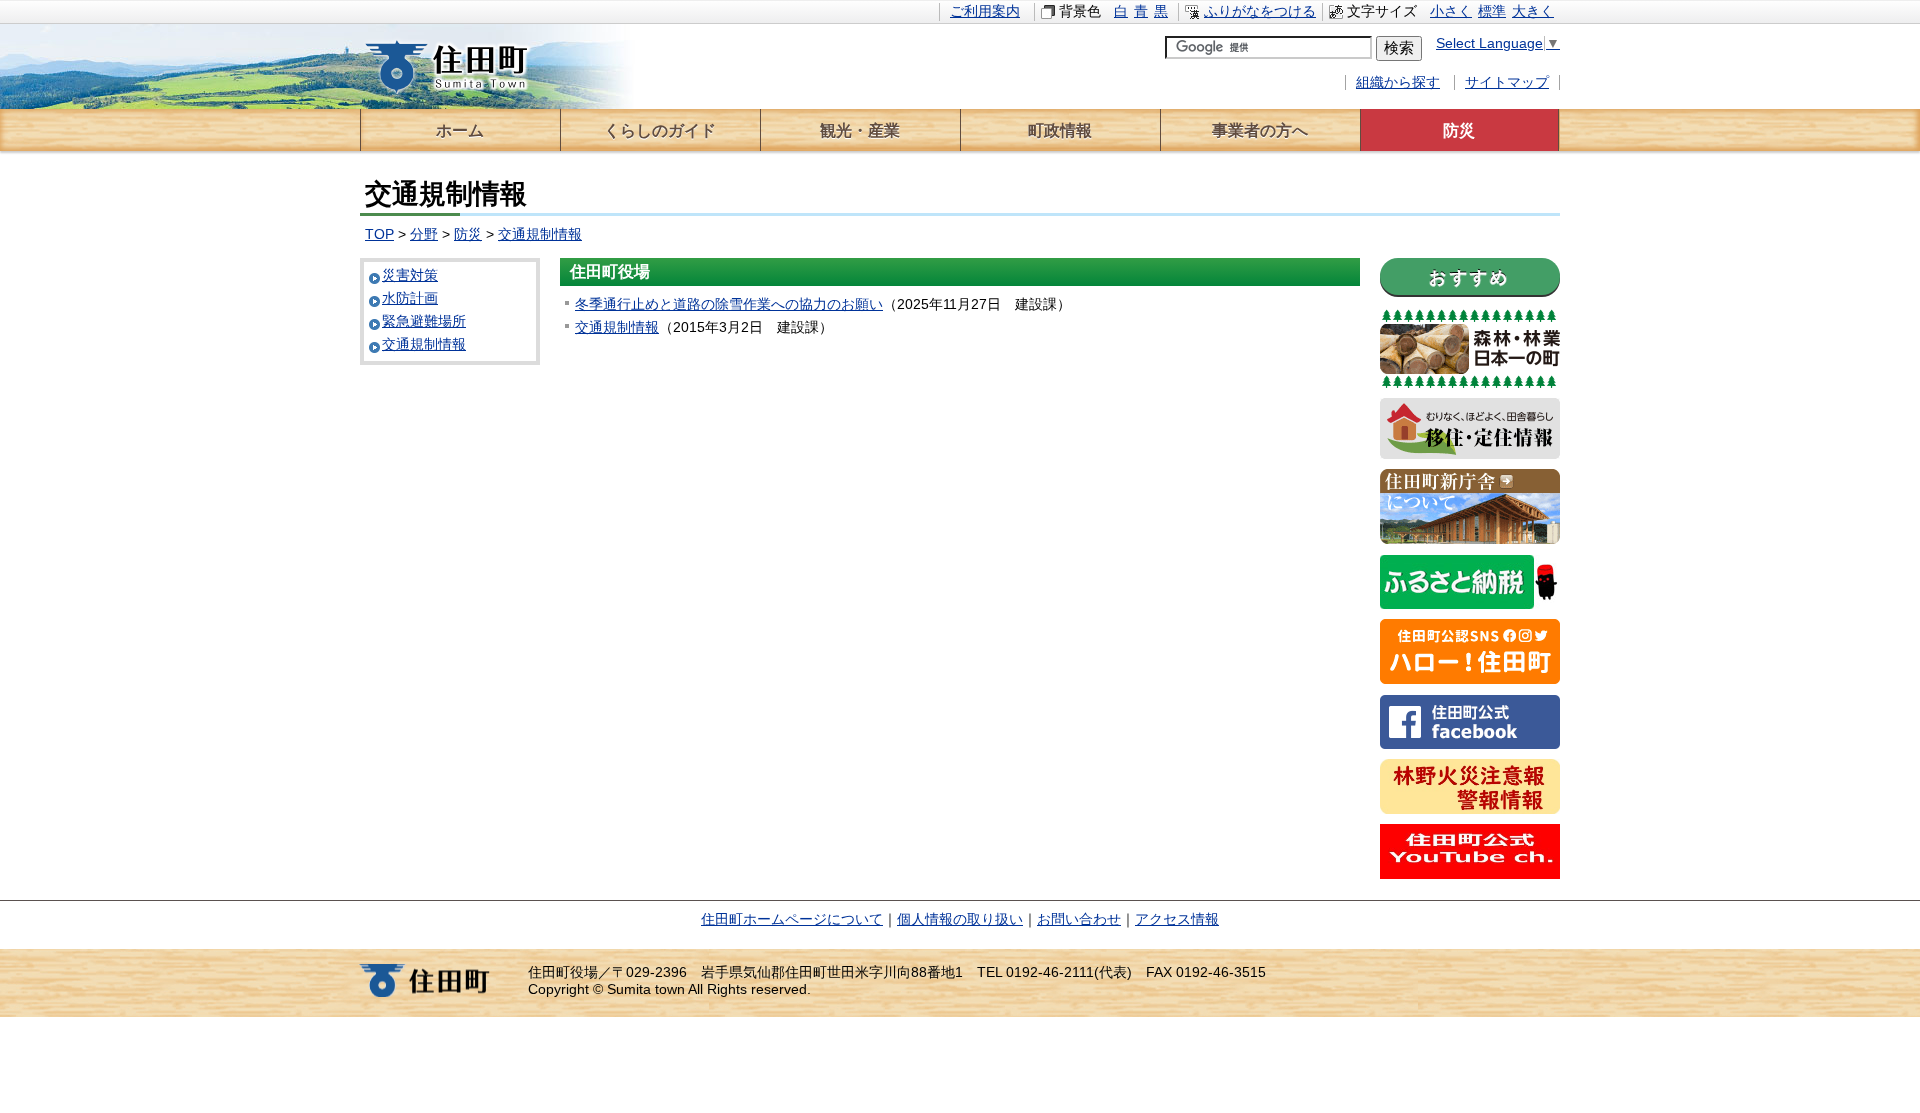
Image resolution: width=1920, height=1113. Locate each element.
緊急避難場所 (424, 321)
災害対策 (410, 275)
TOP (379, 234)
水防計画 (410, 298)
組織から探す (1398, 82)
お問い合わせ (1079, 919)
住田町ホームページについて (792, 919)
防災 (468, 234)
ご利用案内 (985, 11)
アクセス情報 (1177, 919)
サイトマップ (1507, 82)
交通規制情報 (540, 234)
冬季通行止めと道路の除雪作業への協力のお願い (729, 304)
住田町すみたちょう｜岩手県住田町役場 (465, 66)
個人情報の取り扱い (960, 919)
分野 (424, 234)
